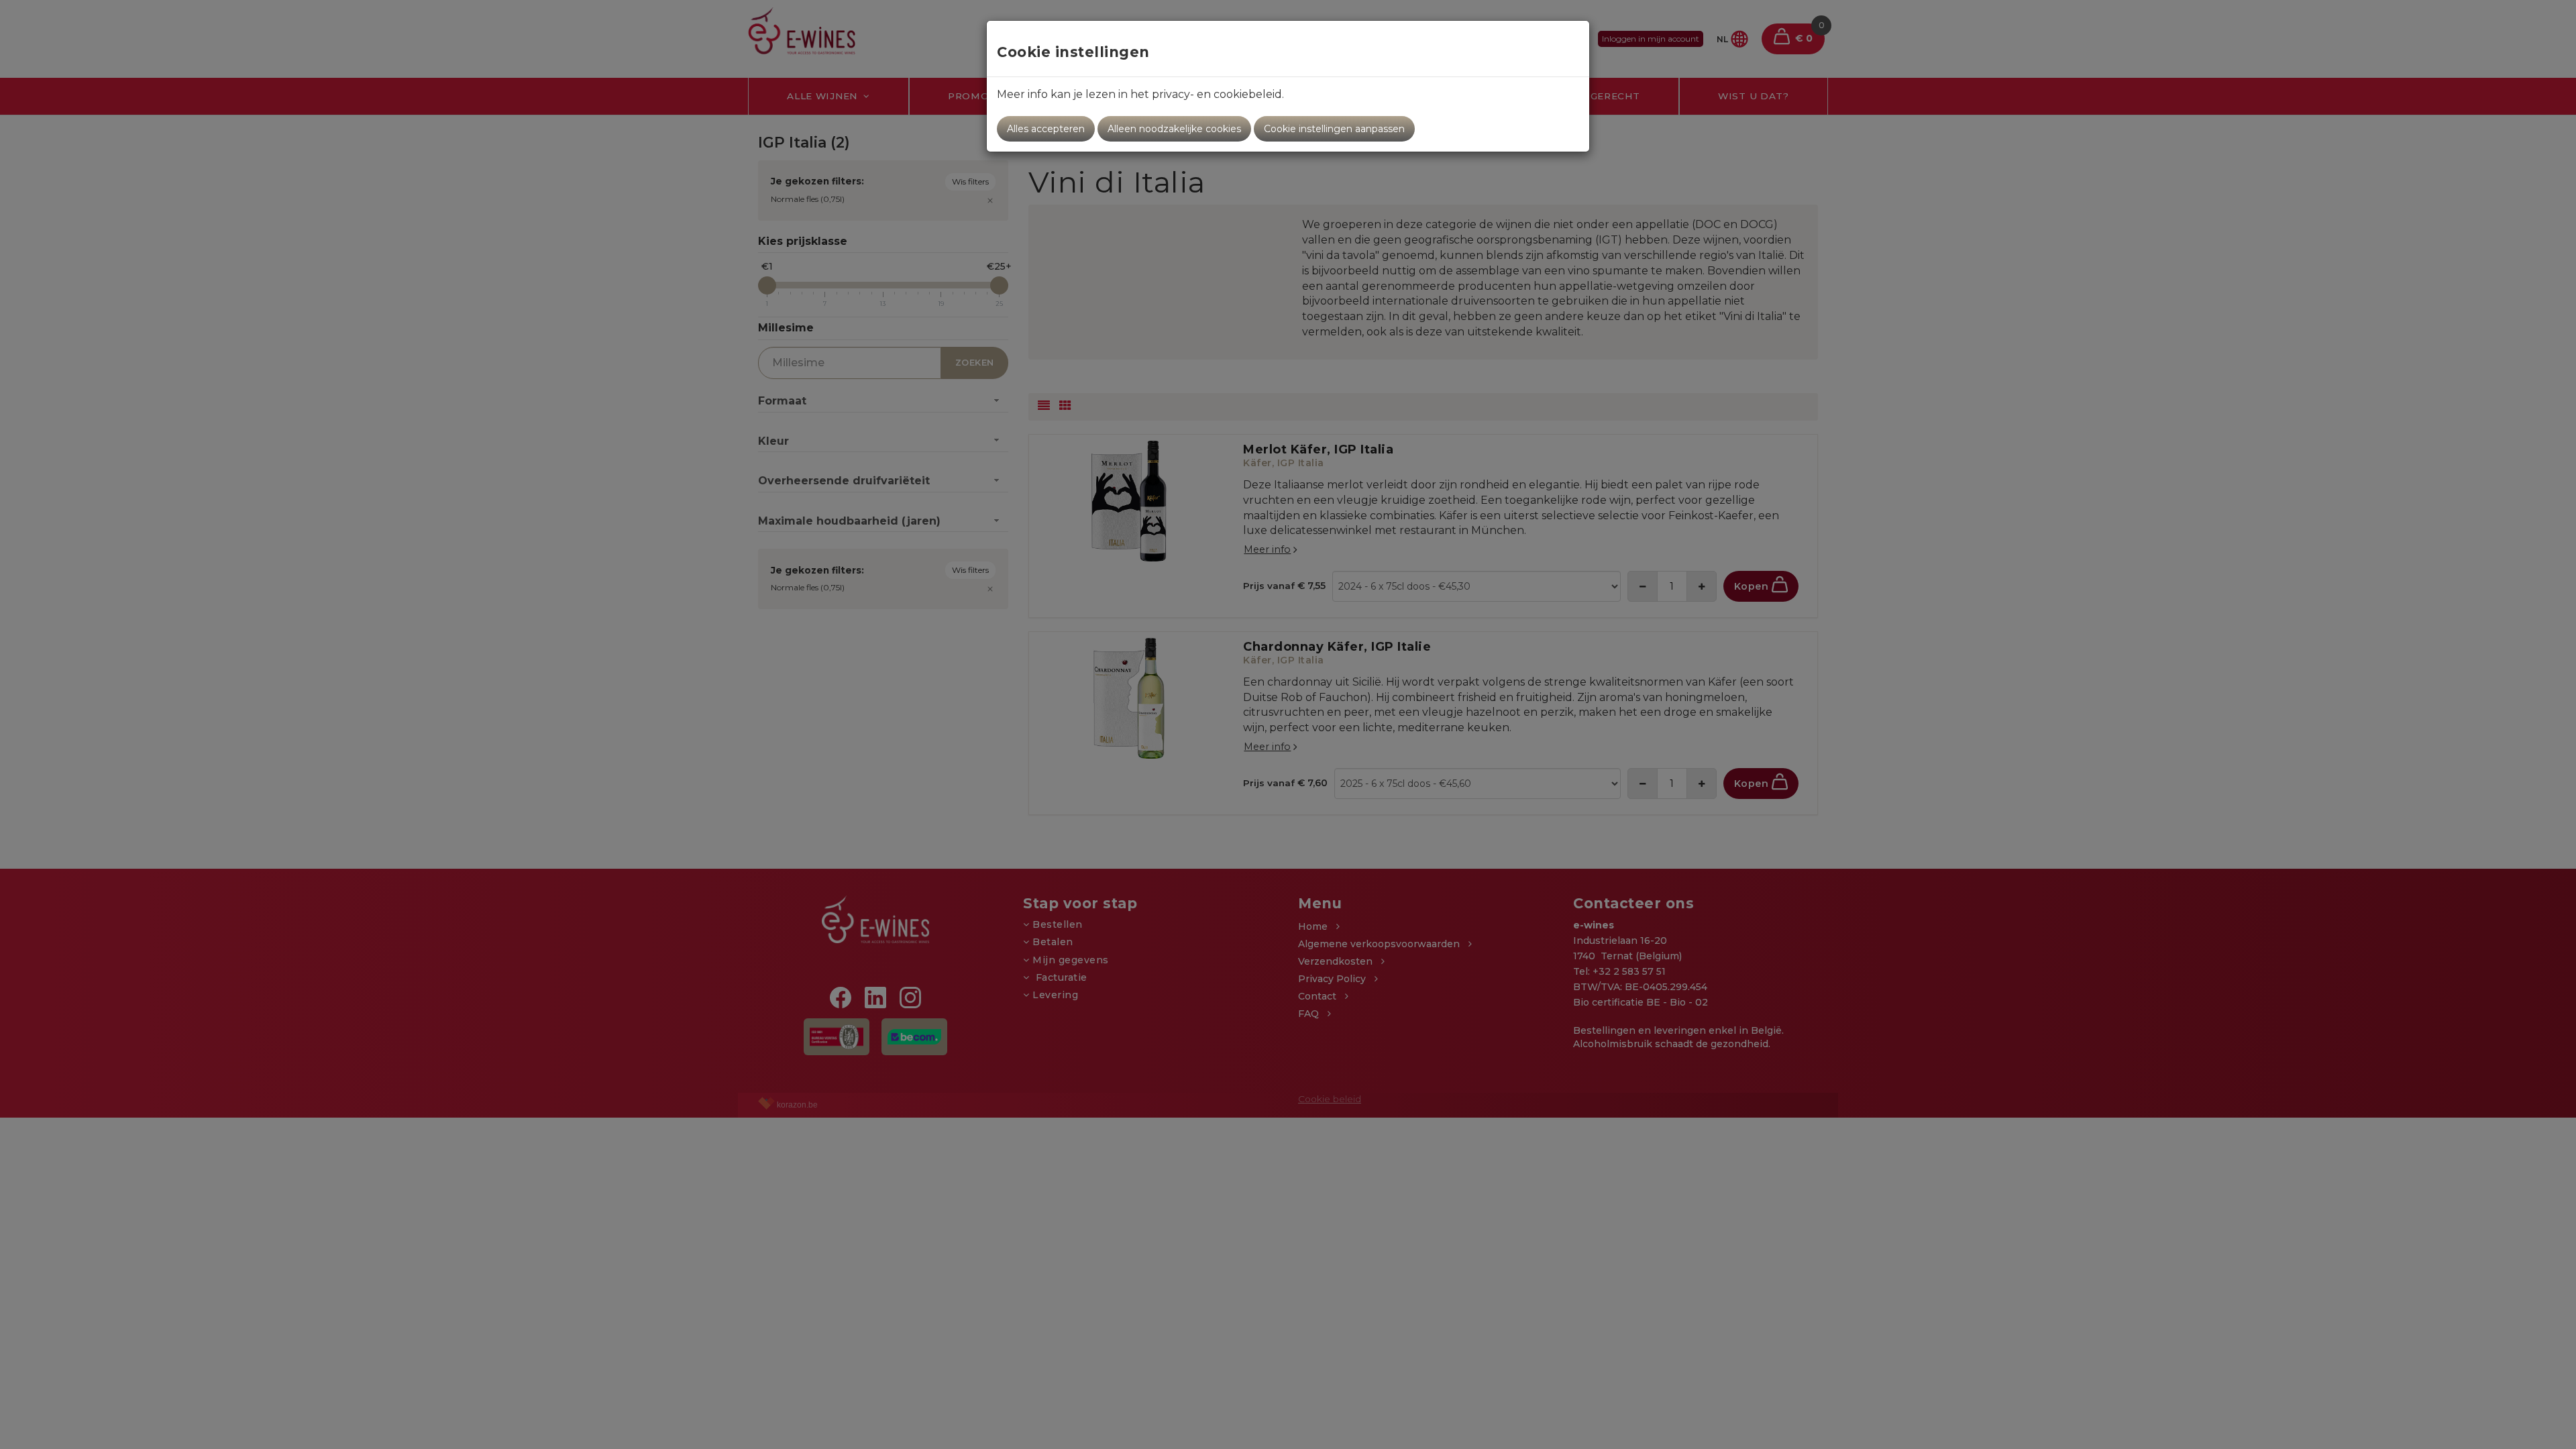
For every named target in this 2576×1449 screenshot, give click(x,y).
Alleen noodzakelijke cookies (1174, 129)
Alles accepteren (1046, 129)
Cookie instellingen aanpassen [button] (1334, 129)
